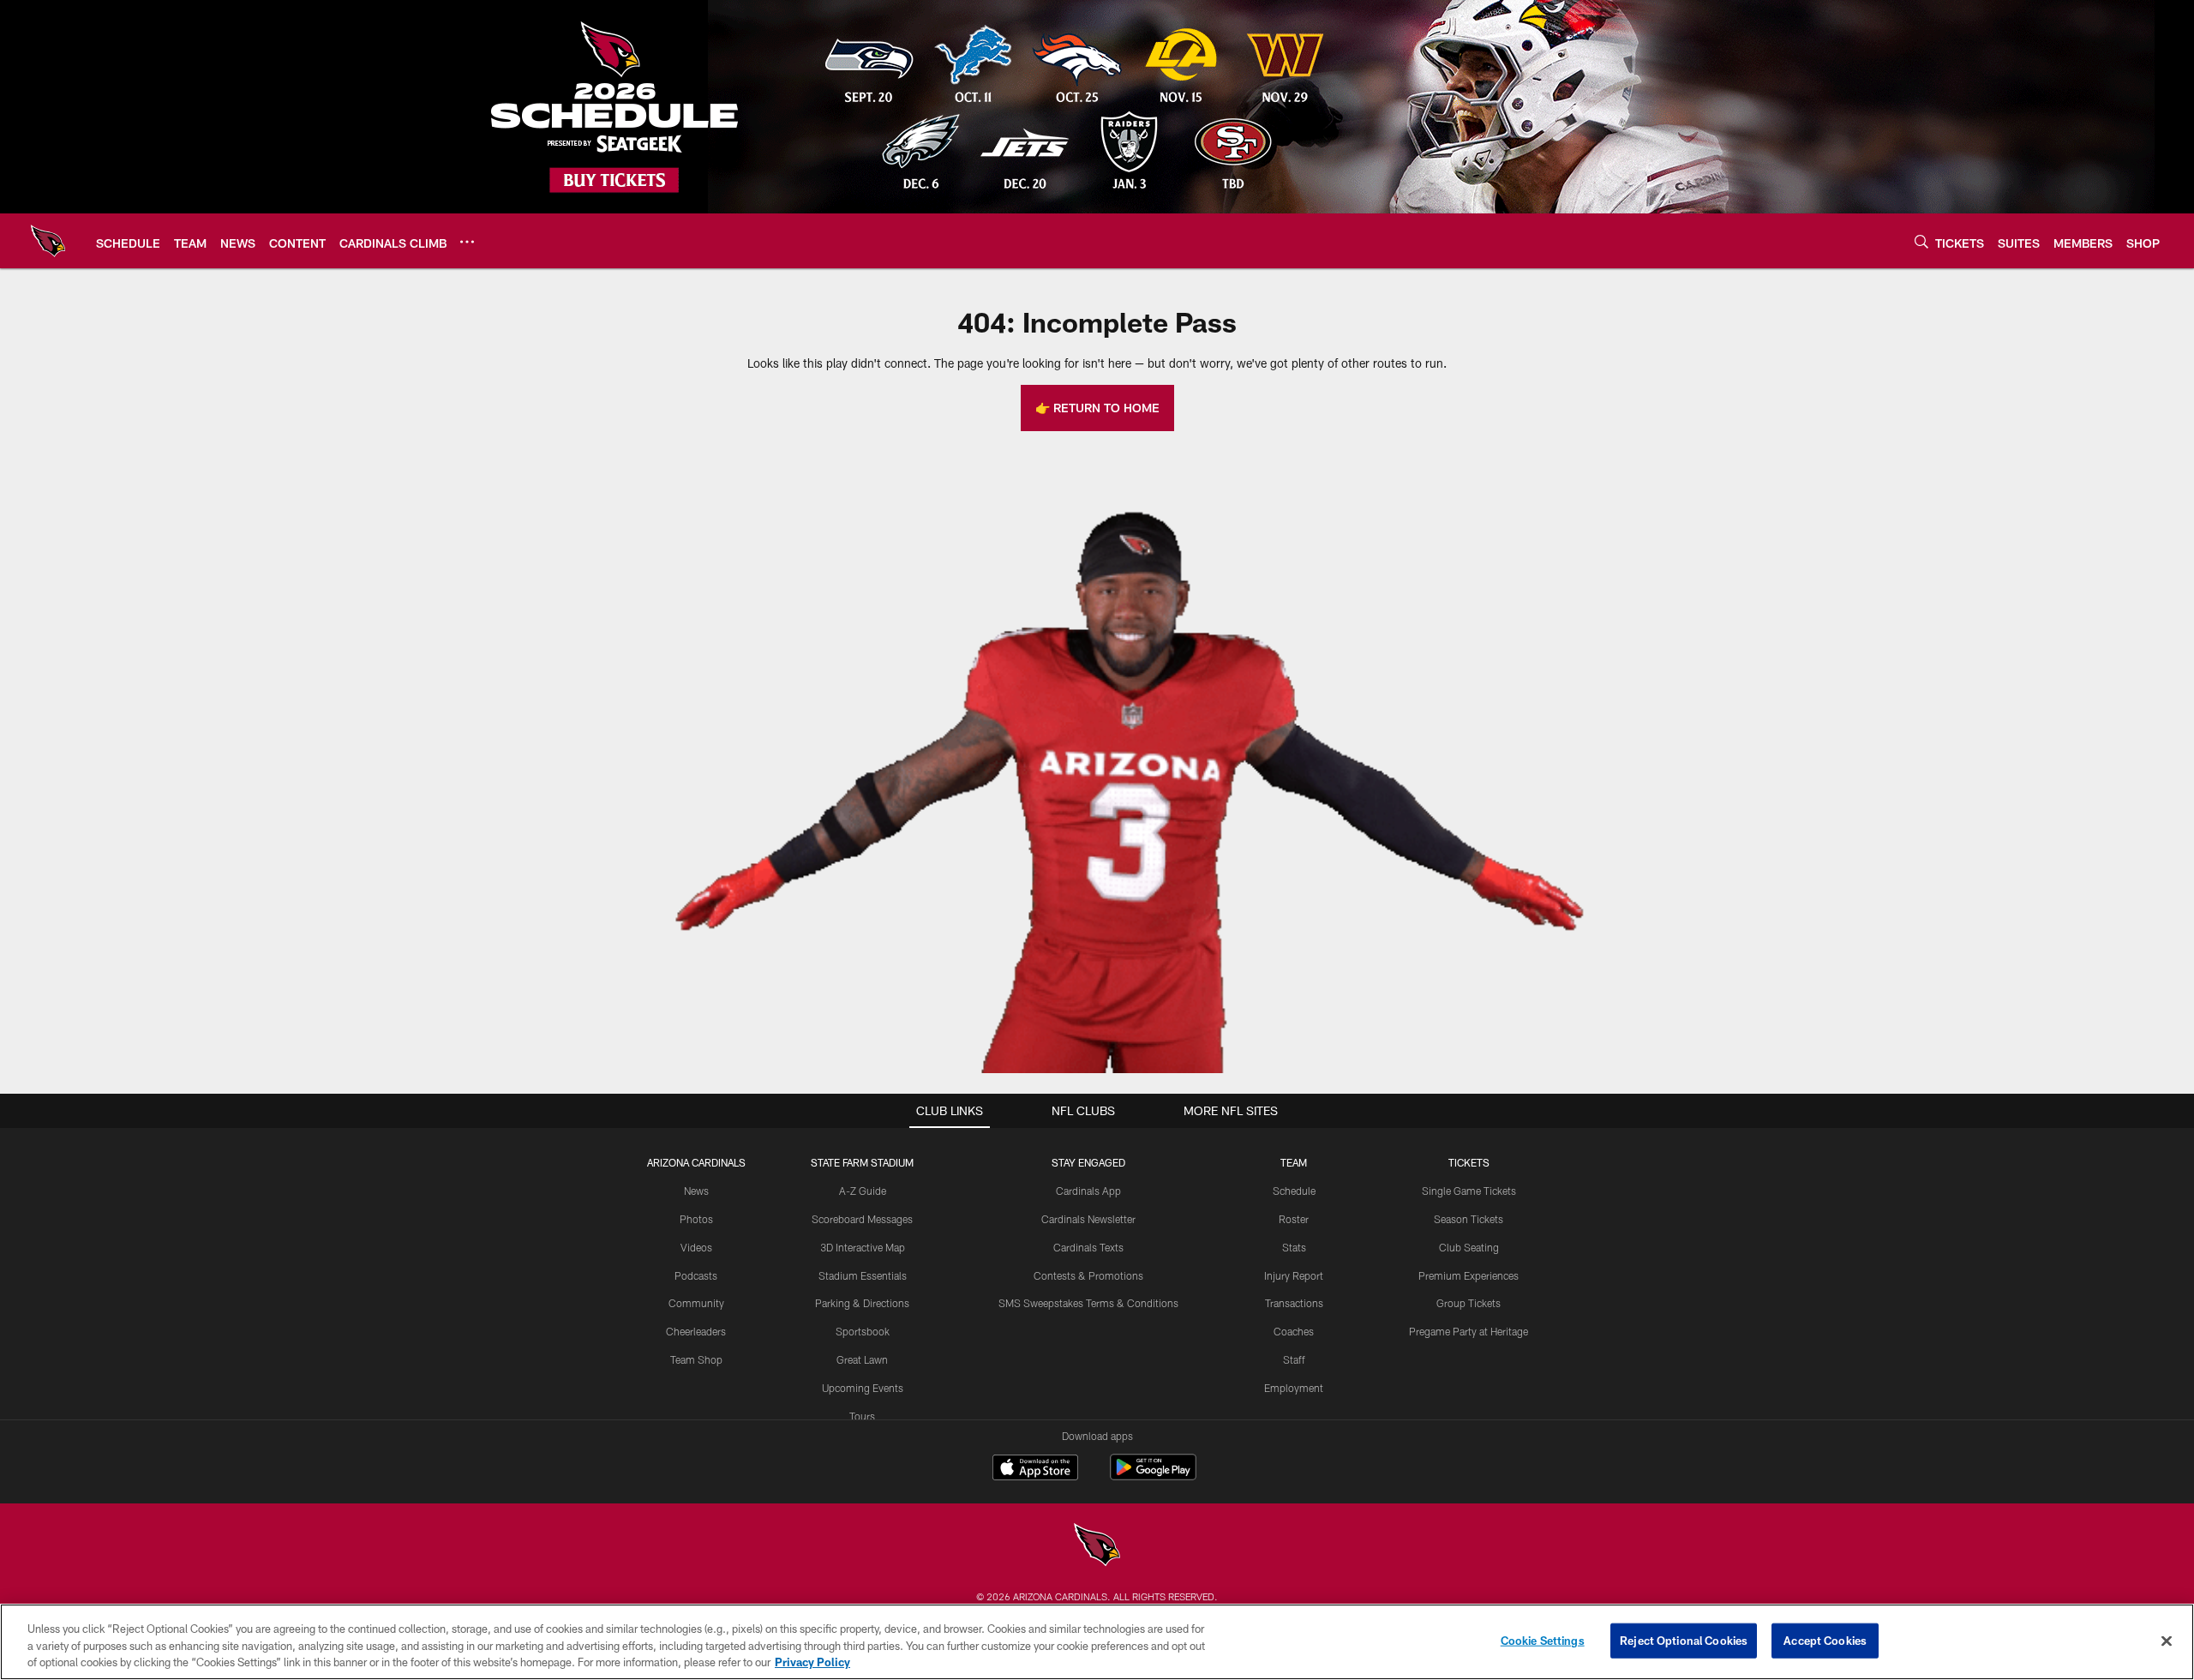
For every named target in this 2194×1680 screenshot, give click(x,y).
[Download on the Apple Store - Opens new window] (1035, 1469)
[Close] (2167, 1641)
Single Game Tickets (1469, 1191)
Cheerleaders (696, 1331)
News (696, 1191)
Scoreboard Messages (862, 1219)
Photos (696, 1219)
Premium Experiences (1469, 1275)
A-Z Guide (863, 1191)
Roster (1294, 1219)
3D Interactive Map (863, 1247)
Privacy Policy (812, 1662)
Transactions (1294, 1303)
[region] (1097, 1642)
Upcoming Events (863, 1388)
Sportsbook (863, 1331)
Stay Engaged (1088, 1162)
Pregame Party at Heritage (1469, 1331)
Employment (1294, 1388)
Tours (862, 1416)
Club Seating (1469, 1247)
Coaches (1294, 1331)
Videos (696, 1247)
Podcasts (696, 1275)
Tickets (1469, 1162)
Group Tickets (1469, 1303)
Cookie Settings (1543, 1640)
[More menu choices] (467, 242)
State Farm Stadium (862, 1162)
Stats (1294, 1247)
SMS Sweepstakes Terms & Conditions (1088, 1303)
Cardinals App (1088, 1191)
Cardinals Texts (1088, 1247)
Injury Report (1294, 1275)
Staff (1294, 1359)
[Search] (1921, 241)
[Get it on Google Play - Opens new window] (1153, 1476)
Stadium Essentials (863, 1275)
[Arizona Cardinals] (1097, 1547)
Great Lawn (862, 1359)
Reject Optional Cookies (1684, 1640)
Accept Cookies (1825, 1640)
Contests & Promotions (1088, 1275)
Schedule (1294, 1191)
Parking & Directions (862, 1303)
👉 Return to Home (1097, 408)
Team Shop (696, 1359)
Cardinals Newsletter (1088, 1219)
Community (696, 1303)
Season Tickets (1469, 1219)
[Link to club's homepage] (48, 241)
